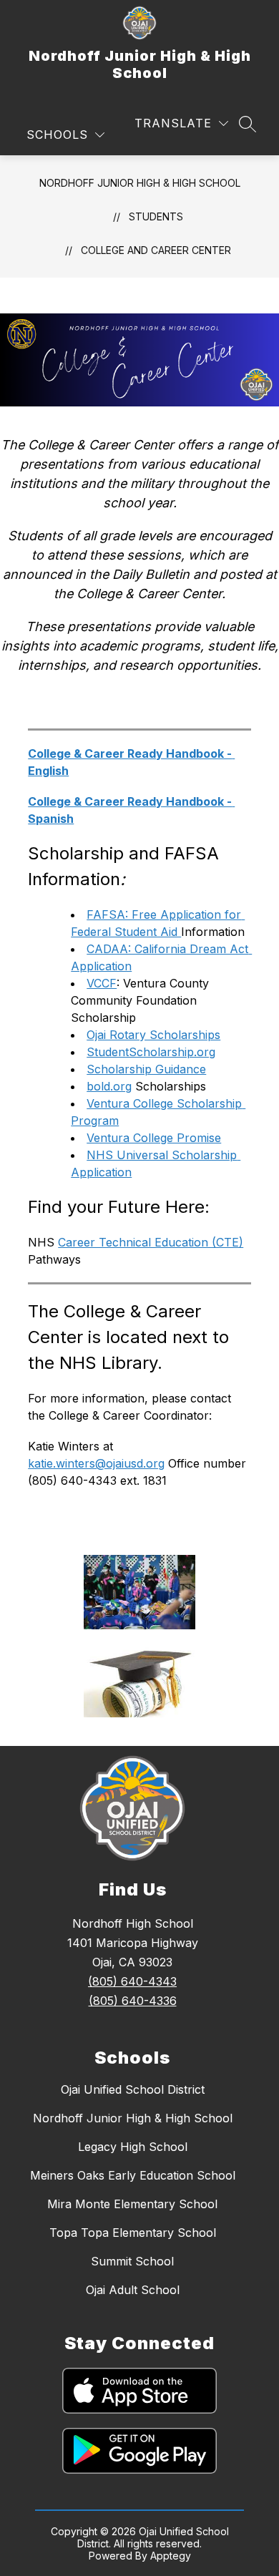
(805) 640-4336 (133, 2001)
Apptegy (171, 2556)
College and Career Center (156, 250)
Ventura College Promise (154, 1138)
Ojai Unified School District (133, 2089)
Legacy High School (133, 2147)
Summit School (132, 2261)
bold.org (109, 1086)
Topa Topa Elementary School (133, 2233)
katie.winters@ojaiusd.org (96, 1463)
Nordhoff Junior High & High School (140, 183)
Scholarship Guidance (146, 1069)
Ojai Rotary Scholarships (153, 1035)
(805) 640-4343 (132, 1981)
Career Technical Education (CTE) (151, 1242)
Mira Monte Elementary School (132, 2204)
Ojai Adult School (133, 2290)
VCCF (102, 983)
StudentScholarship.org (151, 1052)
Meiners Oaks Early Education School (133, 2175)
